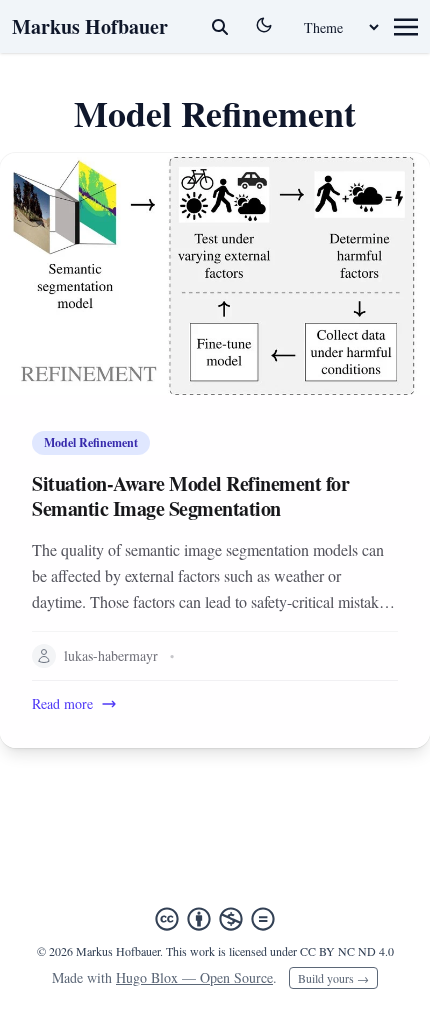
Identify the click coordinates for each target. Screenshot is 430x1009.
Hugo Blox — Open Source (194, 977)
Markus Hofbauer (90, 26)
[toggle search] (220, 27)
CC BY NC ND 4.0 (347, 951)
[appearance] (264, 25)
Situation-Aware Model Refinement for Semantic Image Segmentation (190, 496)
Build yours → (333, 978)
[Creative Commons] (215, 919)
